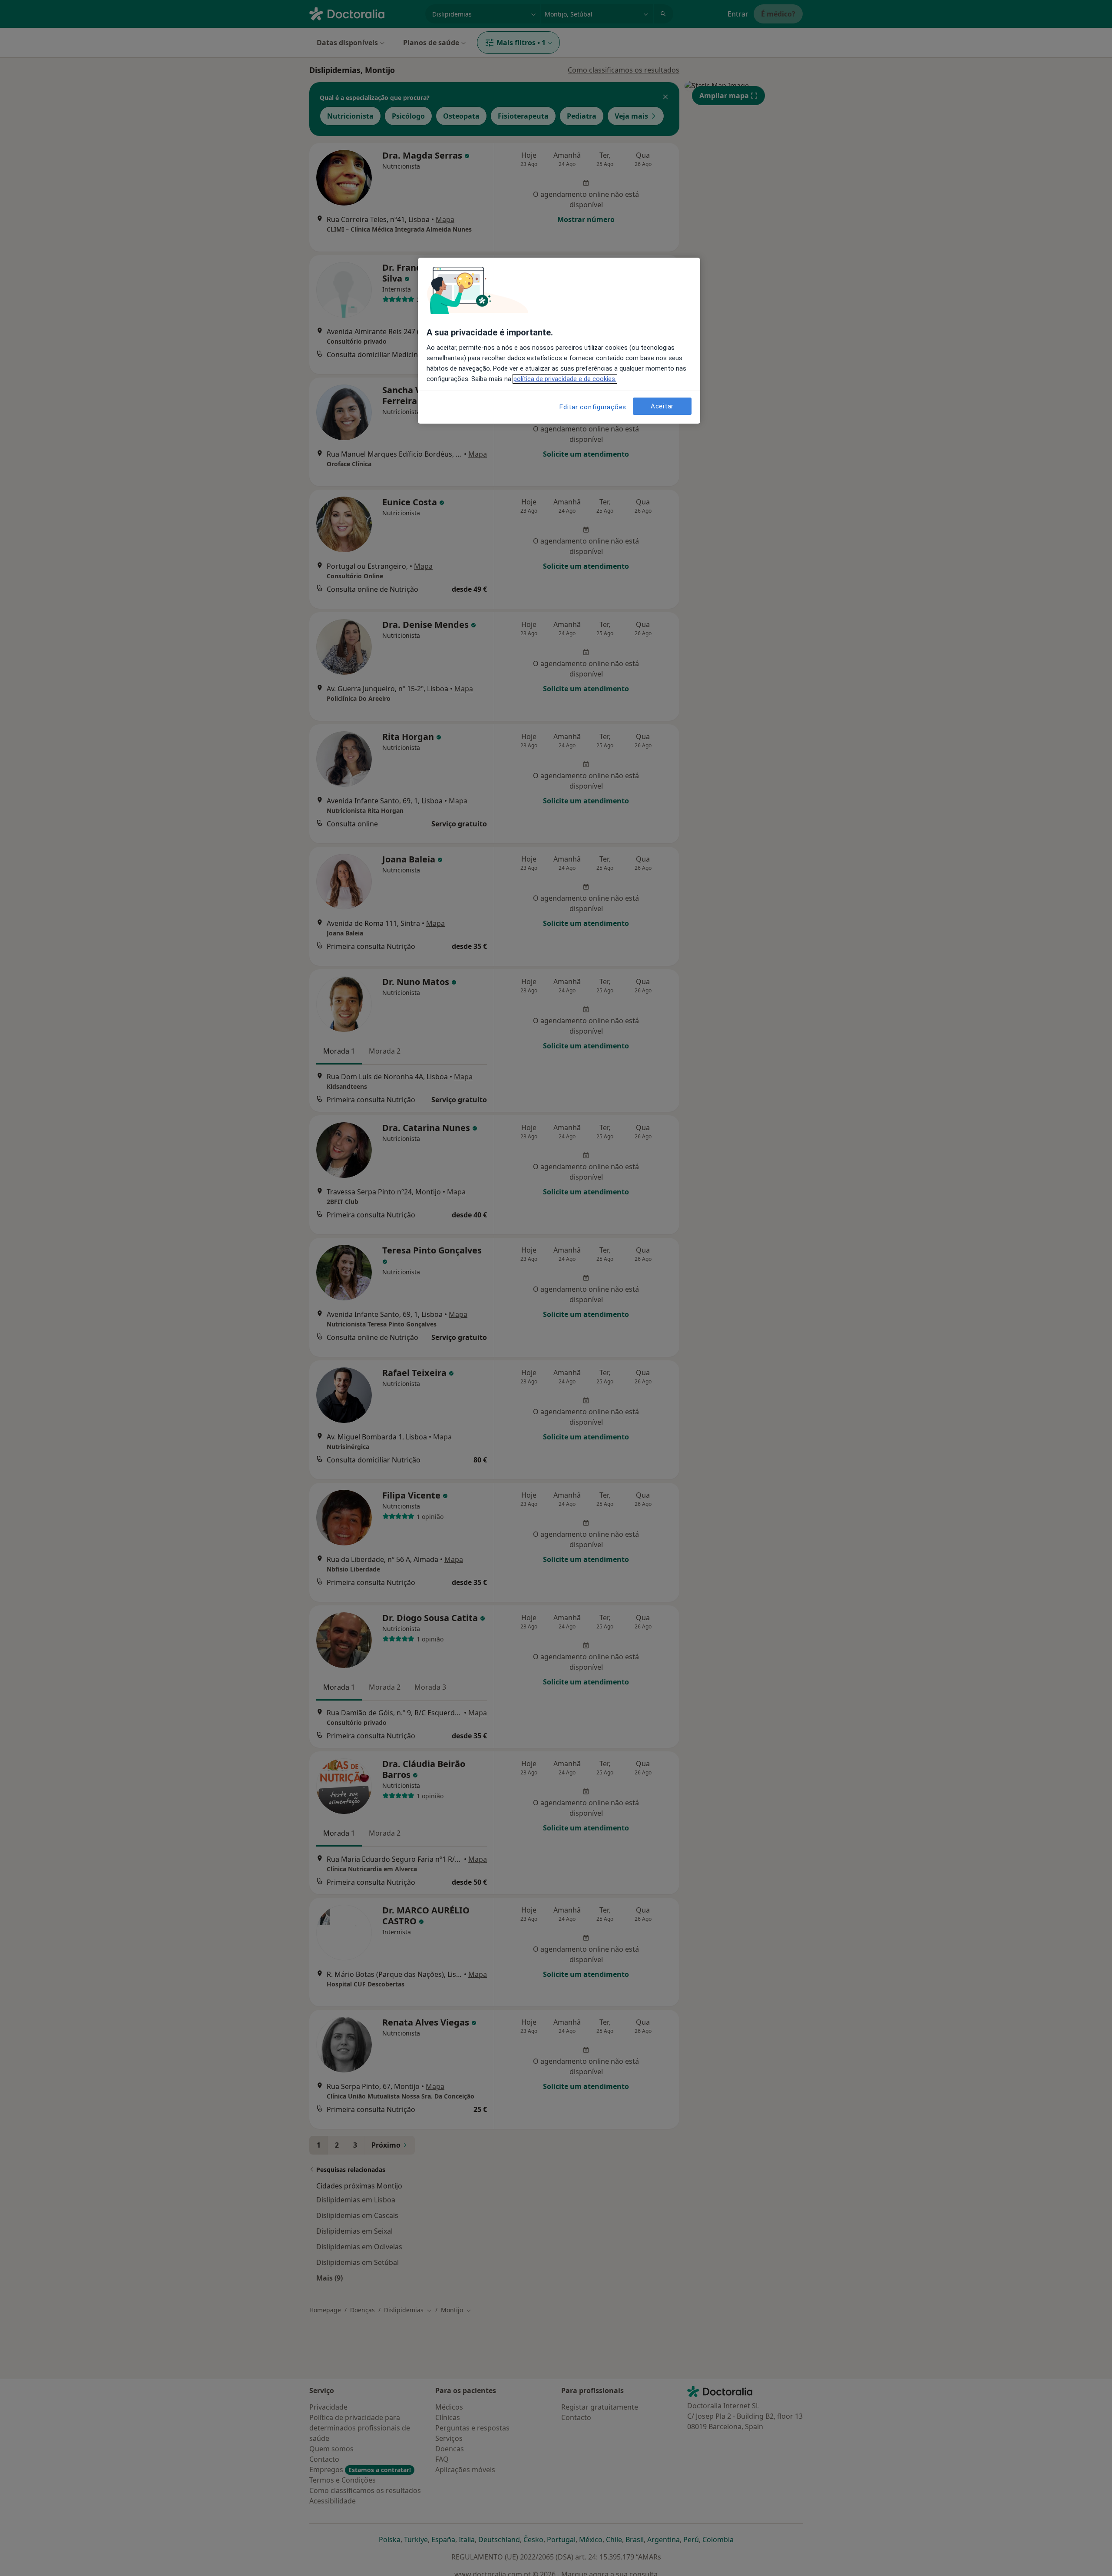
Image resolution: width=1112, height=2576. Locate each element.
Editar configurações (593, 407)
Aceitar (662, 406)
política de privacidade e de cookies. (565, 379)
